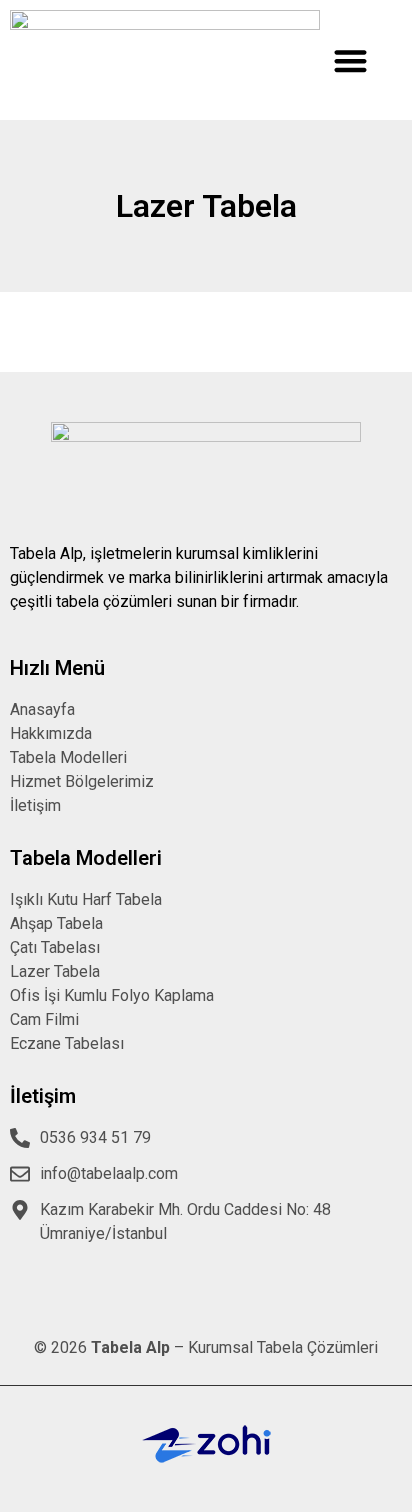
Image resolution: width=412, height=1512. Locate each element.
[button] (350, 60)
